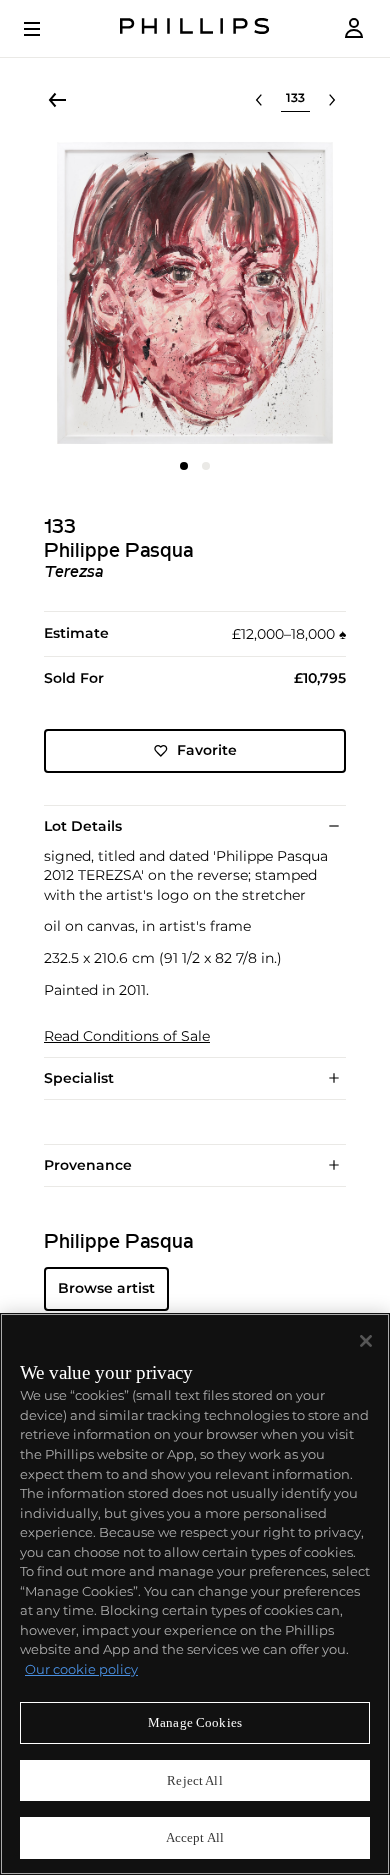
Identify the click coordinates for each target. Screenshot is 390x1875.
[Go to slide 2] (206, 466)
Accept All (195, 1837)
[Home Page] (195, 28)
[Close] (366, 1341)
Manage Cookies (195, 1722)
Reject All (194, 1780)
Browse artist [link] (106, 1288)
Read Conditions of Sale (127, 1036)
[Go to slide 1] (184, 466)
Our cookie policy (81, 1669)
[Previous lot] (259, 100)
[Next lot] (332, 100)
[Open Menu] (46, 29)
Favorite (207, 750)
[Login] (354, 28)
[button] (195, 293)
